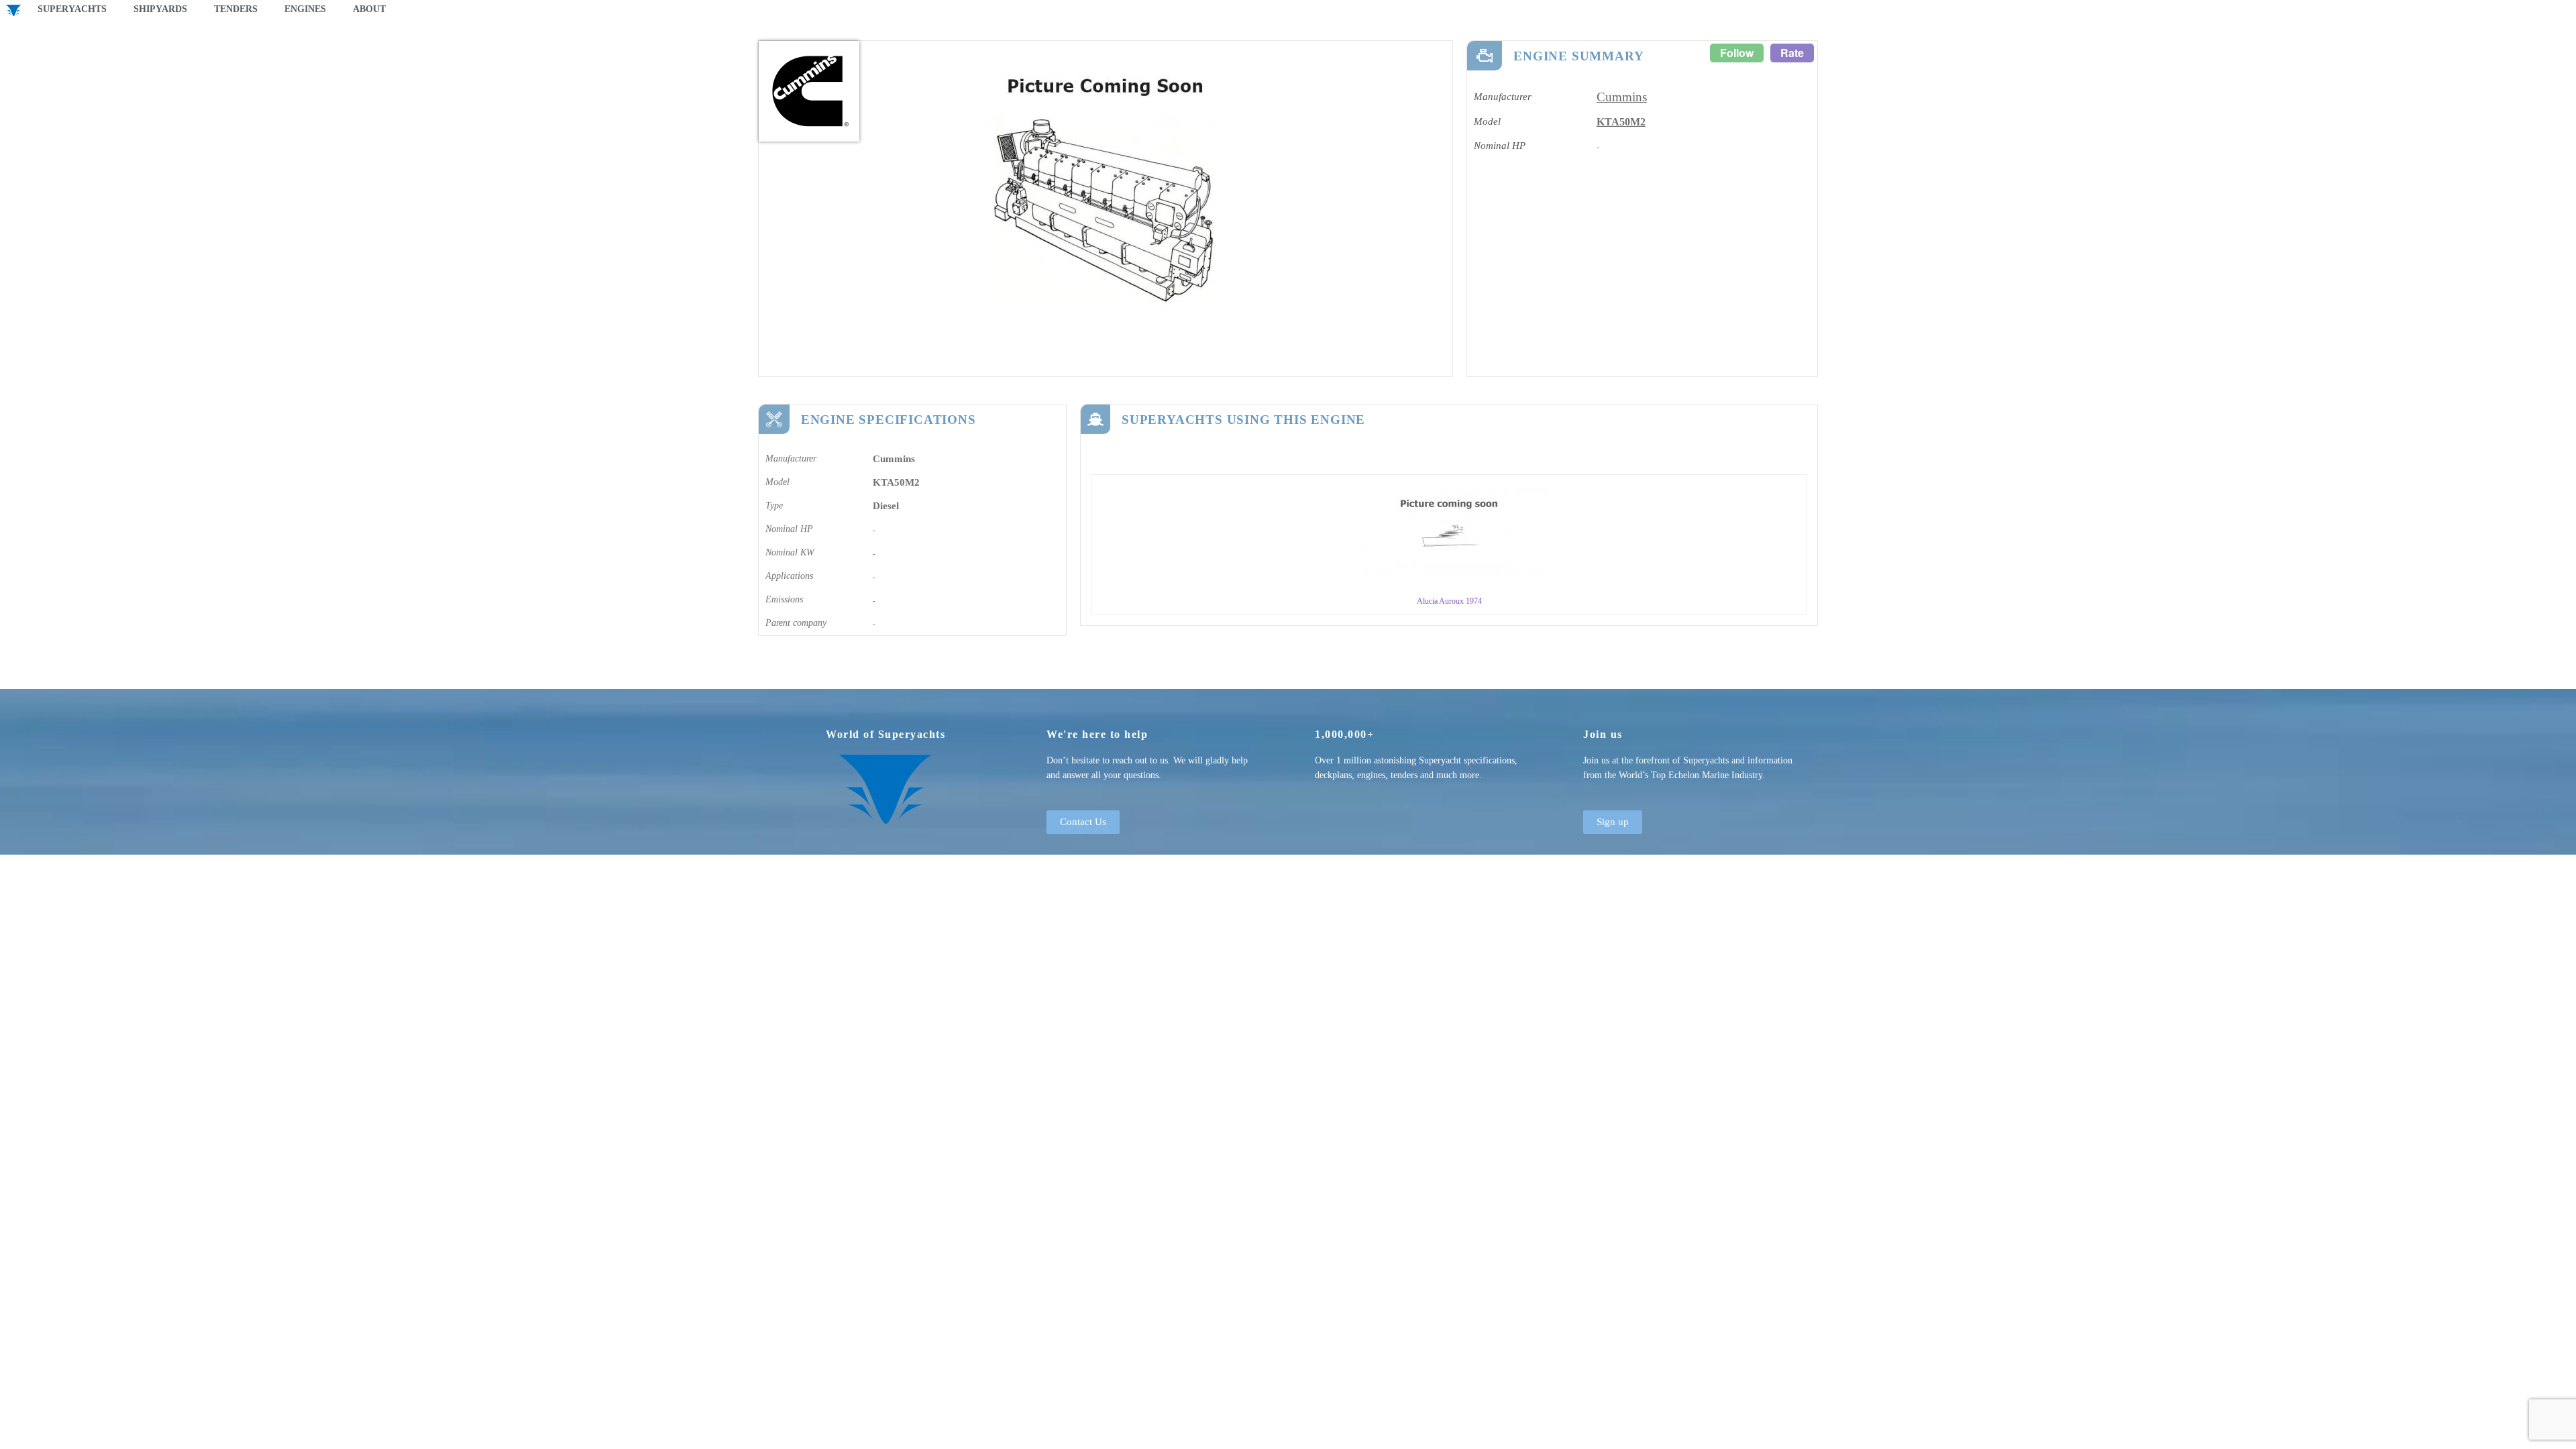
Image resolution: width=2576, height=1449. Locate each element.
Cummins (1622, 97)
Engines (305, 9)
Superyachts (72, 9)
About (369, 9)
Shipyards (160, 9)
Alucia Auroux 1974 (1449, 601)
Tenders (236, 9)
